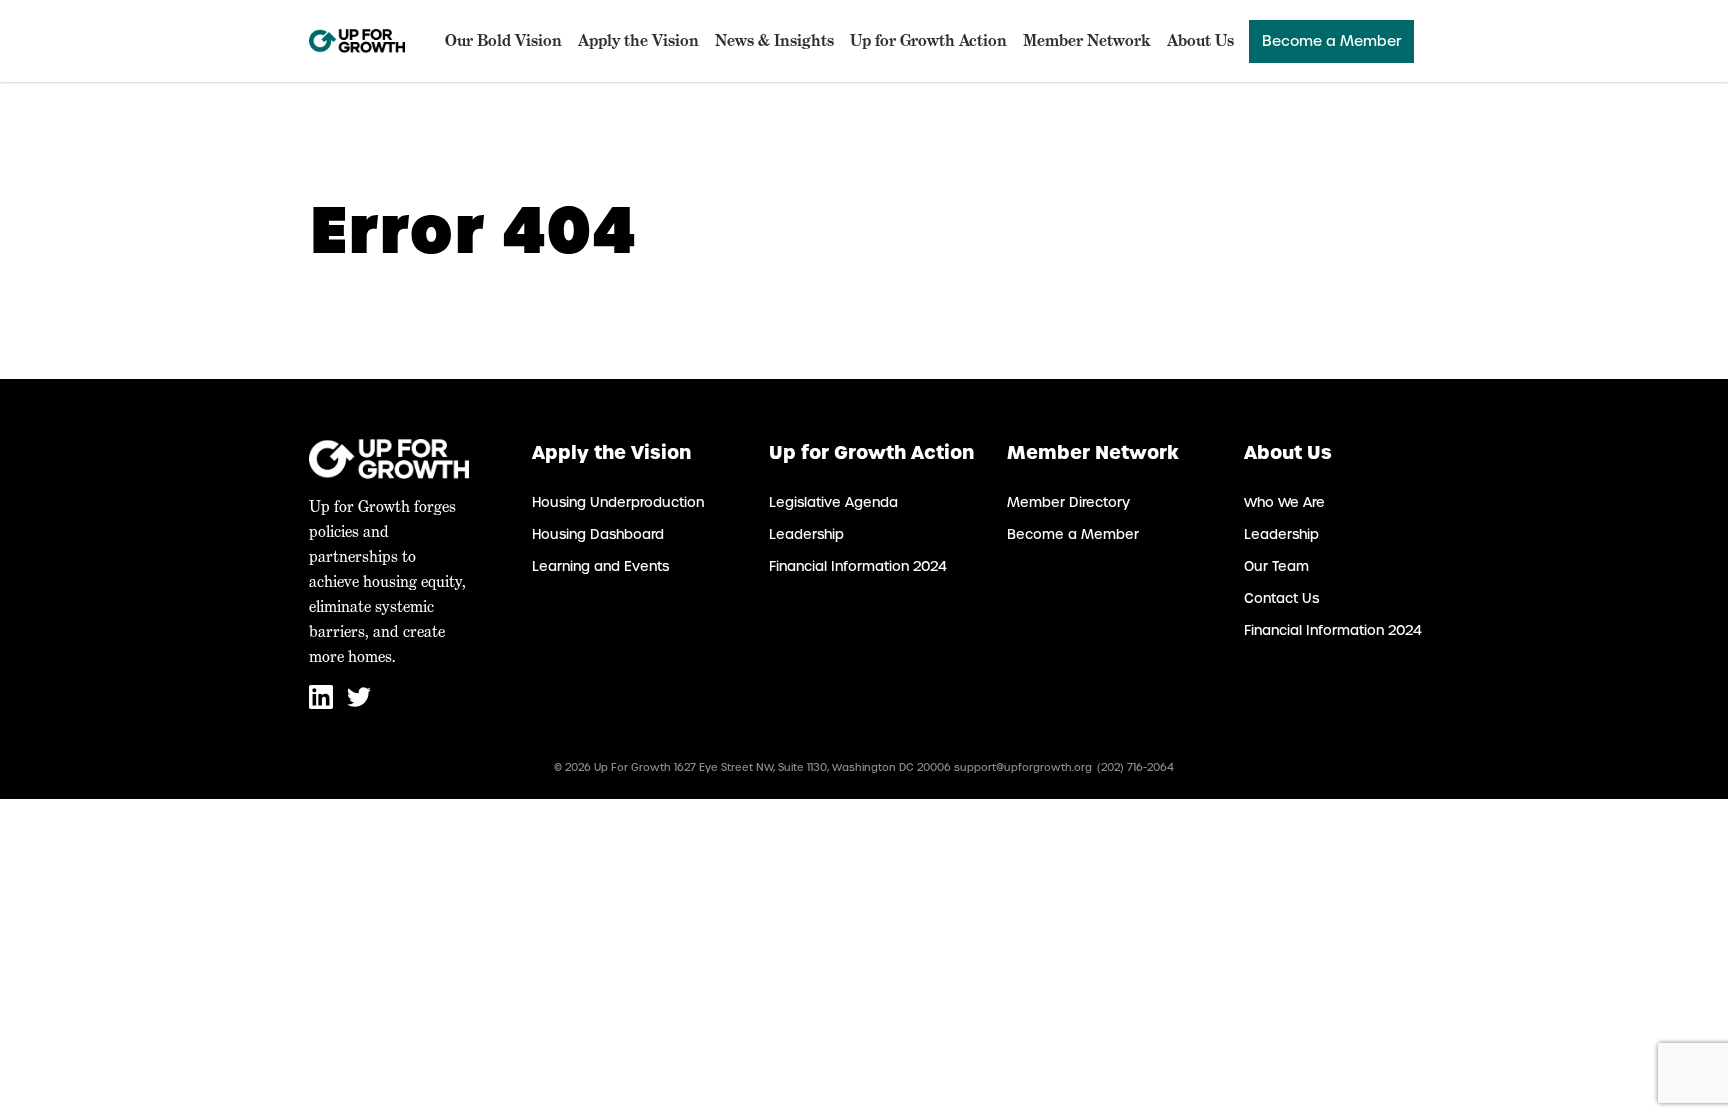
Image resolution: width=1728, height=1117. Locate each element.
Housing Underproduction (618, 502)
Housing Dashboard (598, 534)
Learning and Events (600, 566)
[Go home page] (357, 41)
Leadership (806, 534)
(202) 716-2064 (1135, 767)
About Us (1200, 40)
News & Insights (774, 40)
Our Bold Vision (503, 40)
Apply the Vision (638, 40)
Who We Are (1284, 502)
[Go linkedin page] (323, 704)
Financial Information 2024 (858, 566)
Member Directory (1068, 502)
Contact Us (1281, 598)
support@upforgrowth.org (1023, 767)
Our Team (1276, 566)
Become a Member (1331, 41)
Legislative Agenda (833, 502)
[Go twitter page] (359, 704)
